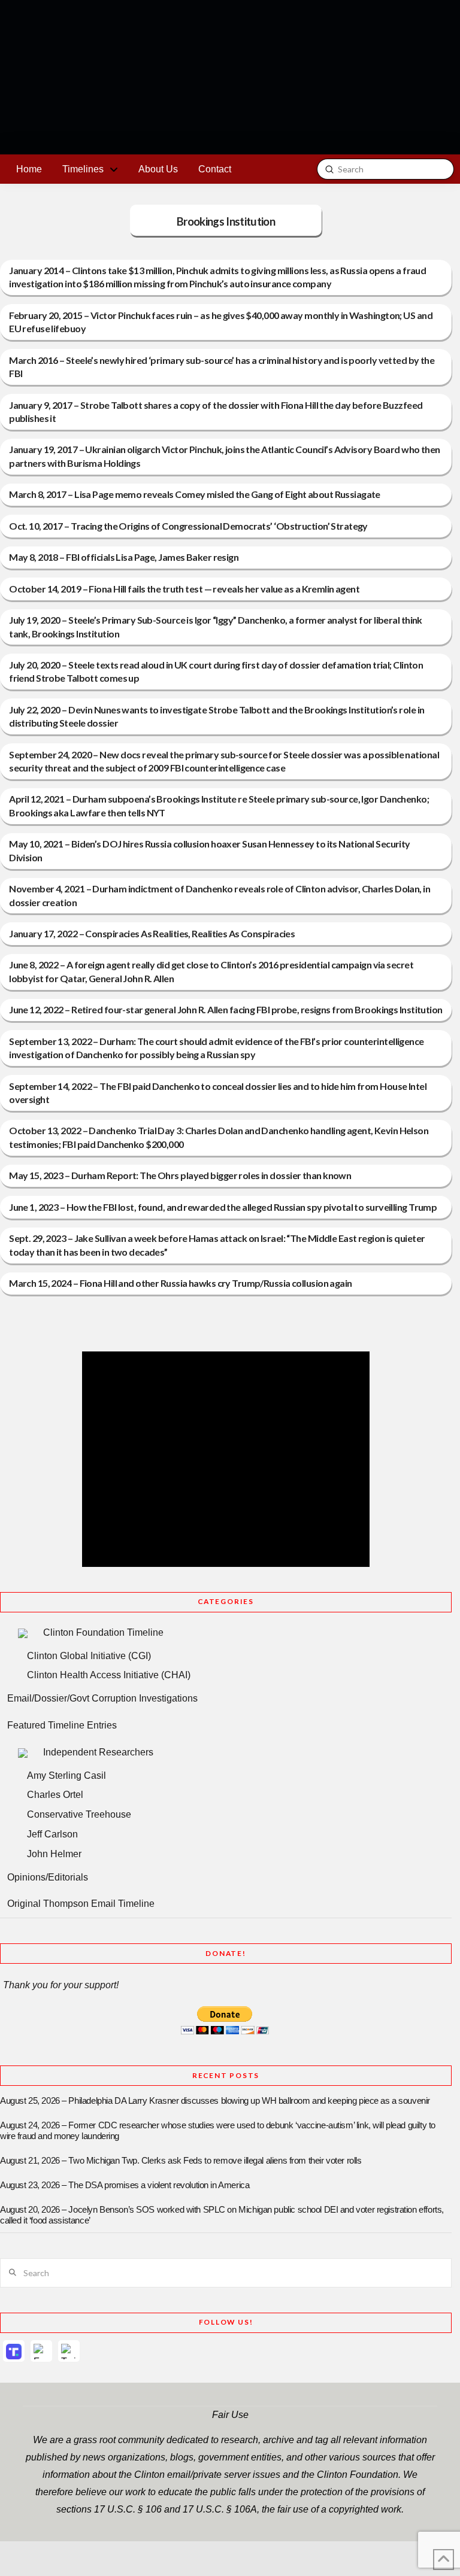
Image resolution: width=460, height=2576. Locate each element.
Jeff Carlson (52, 1834)
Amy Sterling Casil (66, 1775)
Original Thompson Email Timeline (81, 1904)
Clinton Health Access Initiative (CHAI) (109, 1675)
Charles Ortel (55, 1795)
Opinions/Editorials (48, 1877)
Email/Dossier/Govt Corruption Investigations (102, 1698)
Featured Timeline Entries (62, 1725)
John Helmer (54, 1854)
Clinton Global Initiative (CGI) (89, 1656)
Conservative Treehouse (79, 1814)
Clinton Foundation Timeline (103, 1632)
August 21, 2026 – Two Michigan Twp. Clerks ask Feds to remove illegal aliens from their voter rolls (181, 2161)
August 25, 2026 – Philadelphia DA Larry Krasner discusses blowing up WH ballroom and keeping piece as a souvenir (215, 2101)
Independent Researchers (98, 1752)
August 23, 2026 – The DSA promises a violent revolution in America (125, 2185)
